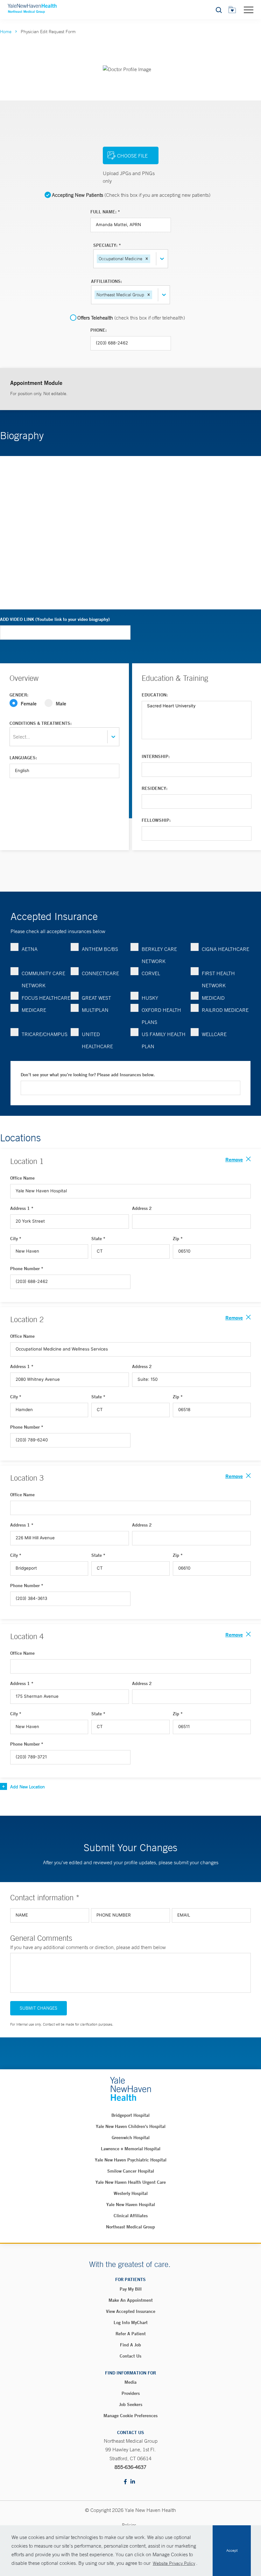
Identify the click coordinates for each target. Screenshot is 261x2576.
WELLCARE (214, 1034)
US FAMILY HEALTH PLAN (164, 1040)
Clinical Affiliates (131, 2216)
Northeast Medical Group (130, 2227)
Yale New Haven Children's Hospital (131, 2126)
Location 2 (27, 1319)
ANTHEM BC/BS (100, 949)
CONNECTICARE (100, 973)
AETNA (30, 949)
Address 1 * (22, 1208)
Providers (131, 2393)
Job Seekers (131, 2404)
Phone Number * (27, 1269)
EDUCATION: (155, 695)
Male (61, 703)
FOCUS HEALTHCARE (46, 998)
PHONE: (99, 330)
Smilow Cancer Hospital (131, 2171)
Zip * (178, 1239)
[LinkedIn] (133, 2482)
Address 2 (142, 1208)
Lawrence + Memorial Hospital (131, 2149)
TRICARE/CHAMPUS (45, 1034)
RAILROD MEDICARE (225, 1010)
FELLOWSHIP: (156, 820)
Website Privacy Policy (174, 2563)
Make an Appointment (131, 2300)
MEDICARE (34, 1010)
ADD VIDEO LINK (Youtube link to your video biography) (55, 619)
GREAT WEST (96, 998)
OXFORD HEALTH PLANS (161, 1016)
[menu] (249, 10)
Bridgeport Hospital (130, 2115)
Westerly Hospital (131, 2193)
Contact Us (130, 2356)
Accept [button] (232, 2550)
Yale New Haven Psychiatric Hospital (131, 2160)
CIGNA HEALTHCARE (226, 949)
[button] (147, 259)
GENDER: (19, 695)
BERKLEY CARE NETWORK (159, 955)
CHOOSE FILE (132, 156)
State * (98, 1239)
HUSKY (150, 998)
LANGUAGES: (23, 758)
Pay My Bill (131, 2289)
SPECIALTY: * (107, 245)
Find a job (130, 2345)
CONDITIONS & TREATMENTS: (41, 723)
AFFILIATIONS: (106, 281)
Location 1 (27, 1161)
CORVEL (151, 973)
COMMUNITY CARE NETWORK (43, 979)
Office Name (22, 1178)
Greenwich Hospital (131, 2138)
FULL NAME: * (105, 212)
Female (29, 703)
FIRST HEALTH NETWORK (218, 979)
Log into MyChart (131, 2322)
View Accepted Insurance (131, 2311)
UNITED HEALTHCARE (97, 1040)
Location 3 (27, 1478)
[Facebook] (125, 2482)
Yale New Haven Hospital (131, 2204)
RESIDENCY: (155, 788)
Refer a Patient (131, 2334)
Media (130, 2382)
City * (16, 1239)
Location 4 (27, 1636)
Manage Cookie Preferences (130, 2416)
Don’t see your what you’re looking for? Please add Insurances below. (88, 1075)
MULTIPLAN (95, 1010)
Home (6, 32)
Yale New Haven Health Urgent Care (131, 2182)
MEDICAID (213, 998)
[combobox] (152, 259)
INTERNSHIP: (156, 756)
